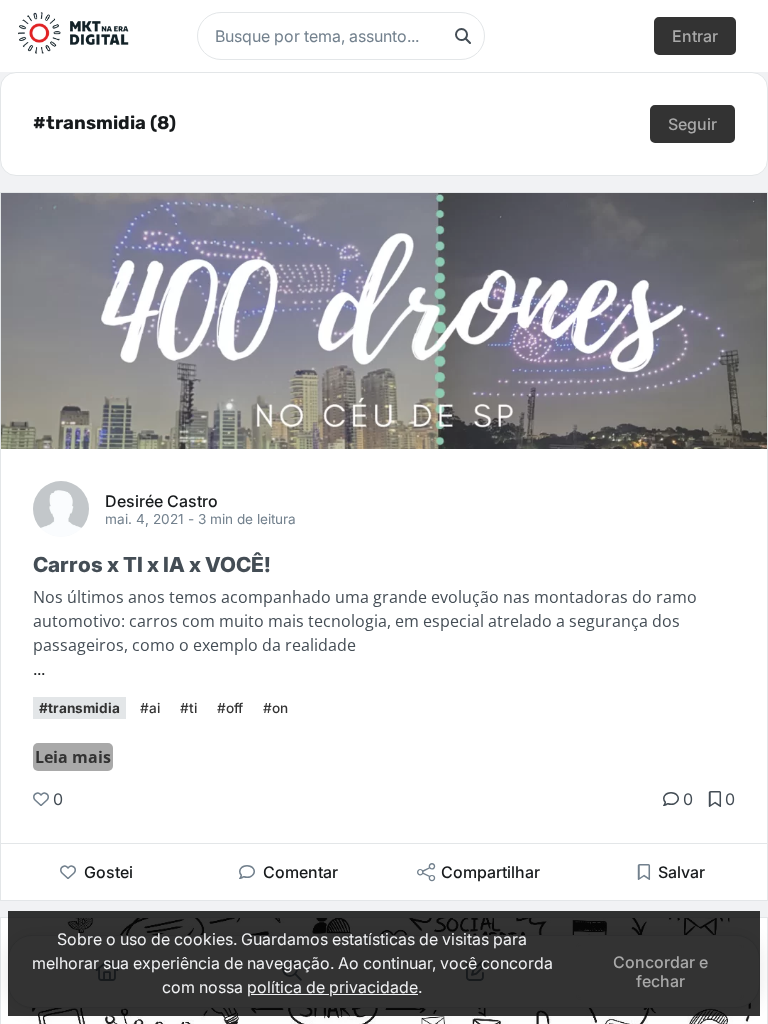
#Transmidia (79, 708)
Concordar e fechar (660, 971)
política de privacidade (332, 987)
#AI (150, 708)
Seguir (692, 124)
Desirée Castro (161, 500)
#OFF (230, 708)
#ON (275, 708)
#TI (188, 708)
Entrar (695, 36)
